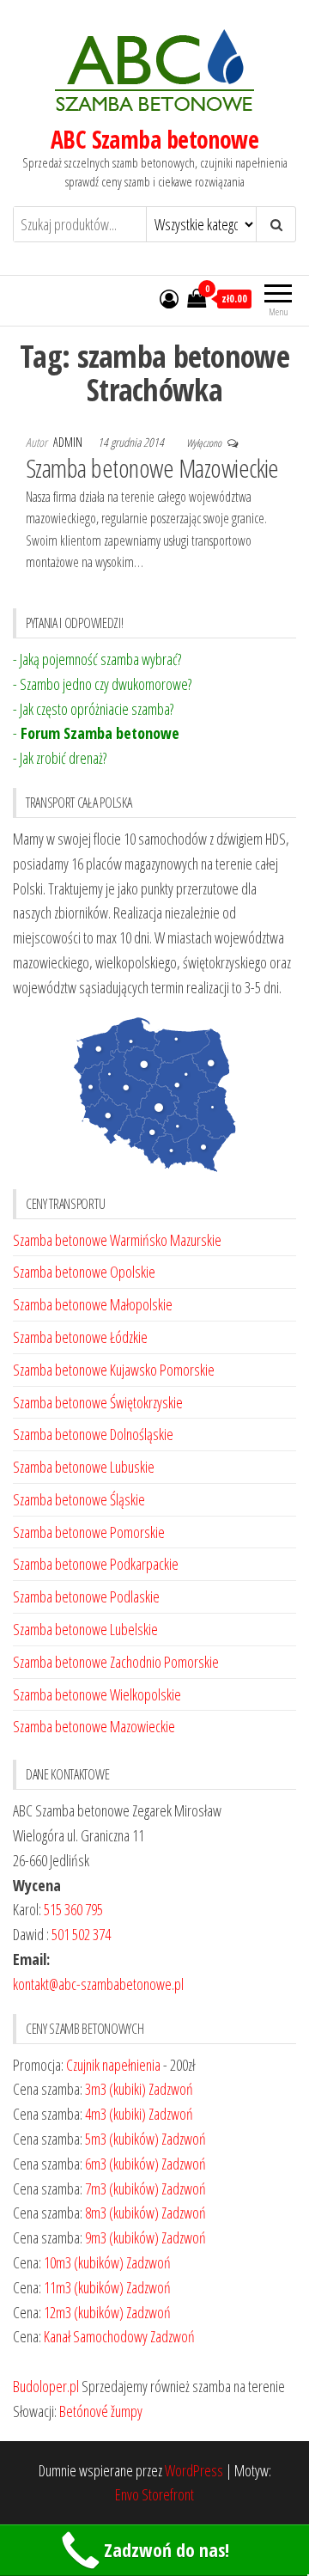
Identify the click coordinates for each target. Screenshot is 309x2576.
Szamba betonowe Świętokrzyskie (98, 1402)
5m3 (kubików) (122, 2139)
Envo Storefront (154, 2494)
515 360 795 (73, 1909)
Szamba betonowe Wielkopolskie (97, 1694)
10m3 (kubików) (84, 2262)
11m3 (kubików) (84, 2287)
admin (69, 442)
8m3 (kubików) (122, 2213)
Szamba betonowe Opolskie (84, 1272)
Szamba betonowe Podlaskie (86, 1596)
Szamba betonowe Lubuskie (84, 1467)
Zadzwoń (171, 2089)
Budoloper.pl (46, 2386)
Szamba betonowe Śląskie (79, 1499)
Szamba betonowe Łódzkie (80, 1337)
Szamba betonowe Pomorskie (89, 1532)
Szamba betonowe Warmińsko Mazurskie (117, 1240)
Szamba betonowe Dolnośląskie (93, 1434)
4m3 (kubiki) (115, 2114)
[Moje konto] (169, 298)
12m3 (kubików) (84, 2312)
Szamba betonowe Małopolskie (93, 1304)
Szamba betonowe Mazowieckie (152, 468)
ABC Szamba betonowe (154, 139)
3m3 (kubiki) (115, 2089)
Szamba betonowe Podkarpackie (96, 1564)
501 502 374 (81, 1934)
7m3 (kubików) (122, 2188)
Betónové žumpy (101, 2411)
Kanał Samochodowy (96, 2336)
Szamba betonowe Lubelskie (85, 1629)
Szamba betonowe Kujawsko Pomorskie (114, 1370)
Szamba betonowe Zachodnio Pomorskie (116, 1662)
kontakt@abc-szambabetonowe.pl (98, 1984)
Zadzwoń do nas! (167, 2550)
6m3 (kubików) (122, 2164)
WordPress (194, 2470)
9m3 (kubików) (122, 2237)
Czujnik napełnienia (113, 2065)
